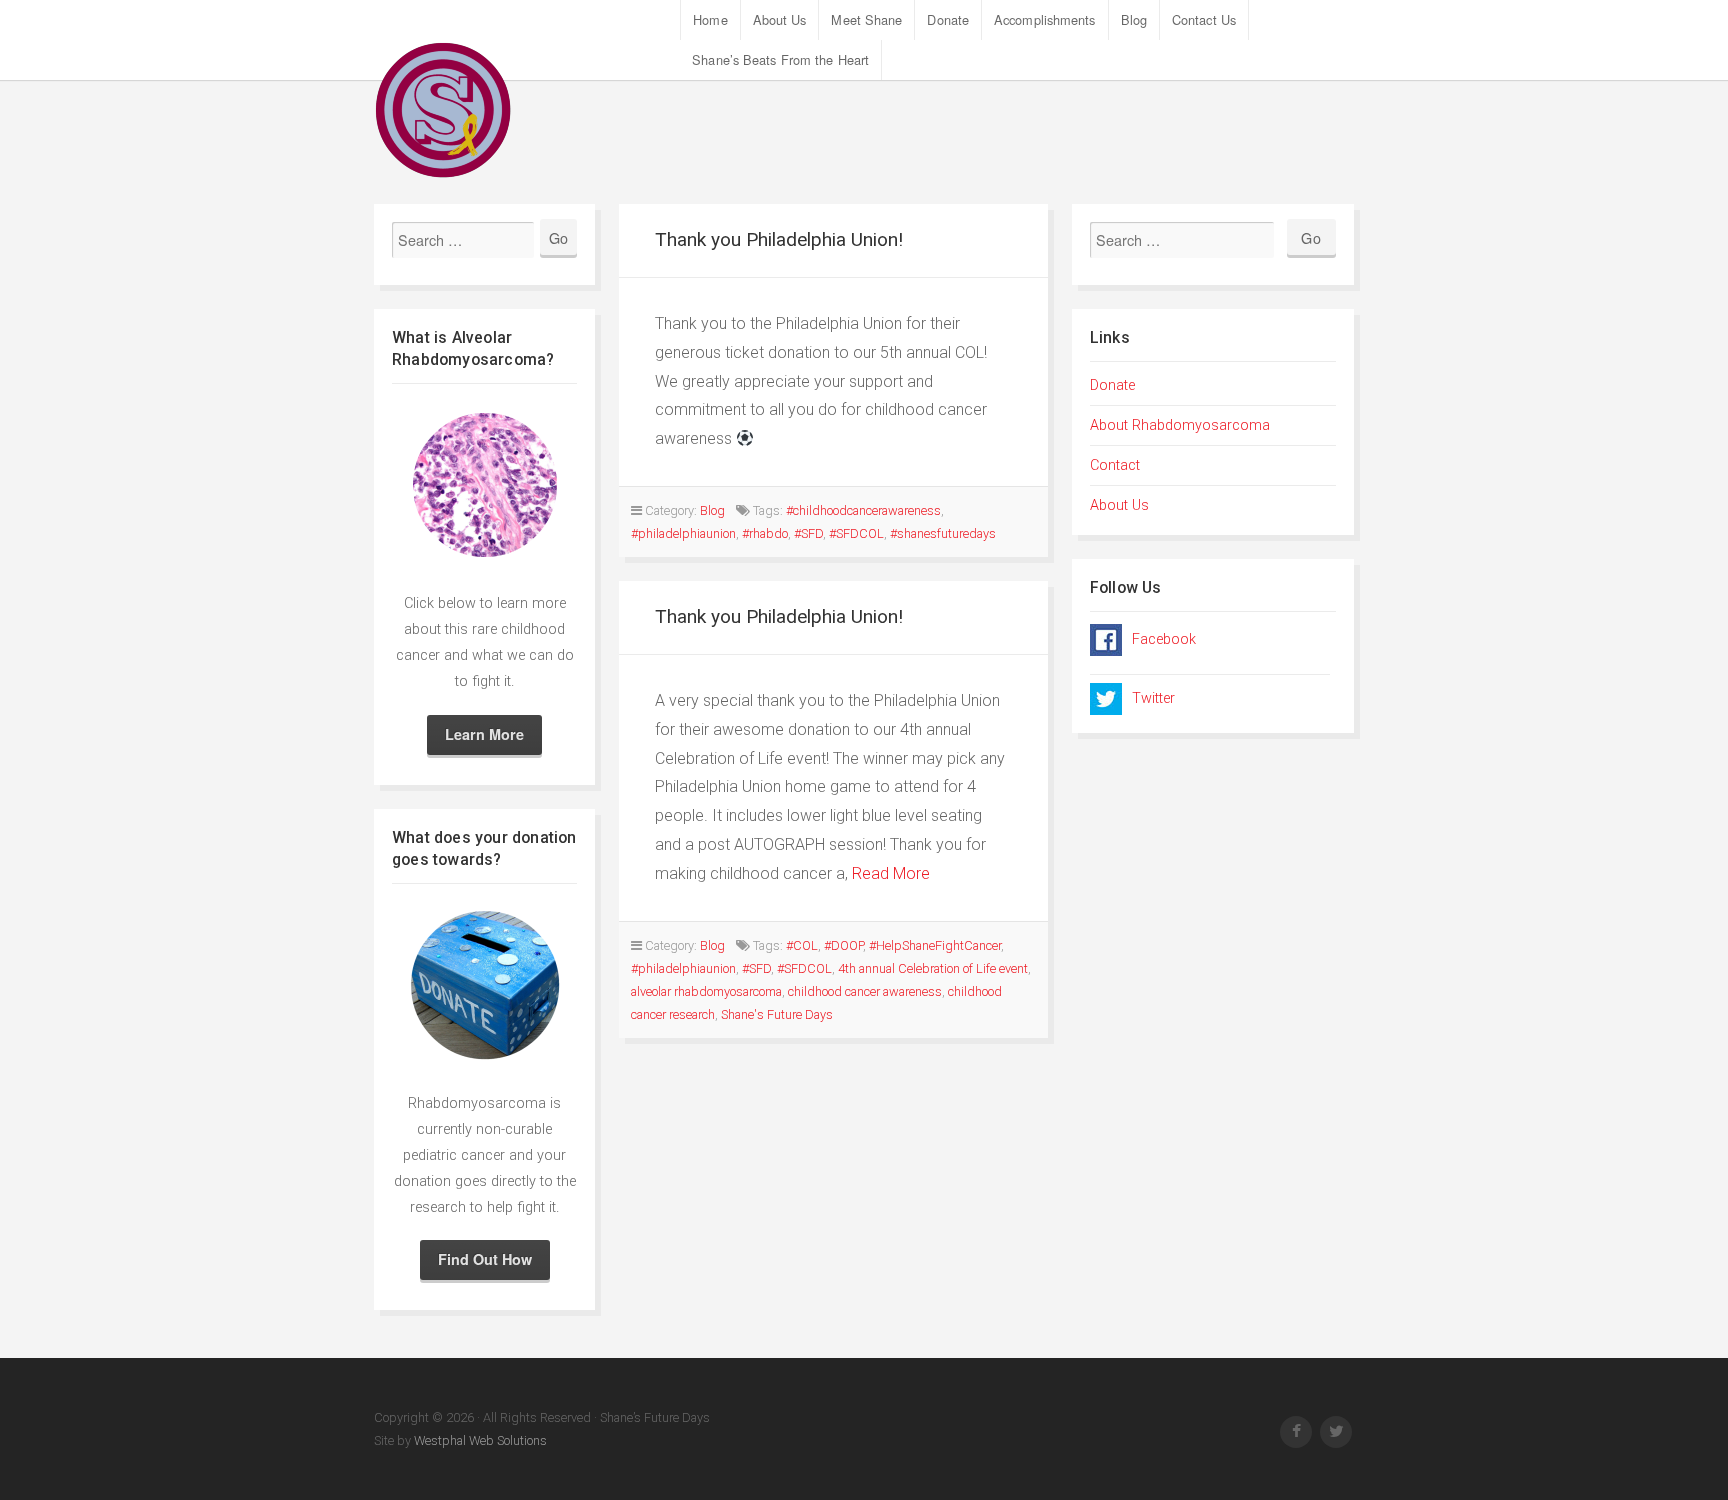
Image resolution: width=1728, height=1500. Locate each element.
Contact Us (1204, 19)
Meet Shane (866, 19)
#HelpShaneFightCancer (935, 945)
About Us (780, 19)
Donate (948, 19)
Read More (891, 873)
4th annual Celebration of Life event (933, 968)
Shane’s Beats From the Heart (780, 59)
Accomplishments (1045, 19)
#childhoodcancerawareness (863, 510)
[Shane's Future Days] (527, 110)
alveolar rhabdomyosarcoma (706, 991)
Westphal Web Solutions (479, 1440)
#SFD (808, 533)
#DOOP (843, 945)
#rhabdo (765, 533)
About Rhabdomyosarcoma (1180, 425)
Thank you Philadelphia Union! (779, 239)
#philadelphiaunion (683, 533)
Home (710, 19)
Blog (1134, 19)
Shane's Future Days (777, 1014)
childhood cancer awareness (865, 991)
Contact (1115, 465)
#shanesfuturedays (943, 533)
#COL (802, 945)
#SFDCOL (856, 533)
